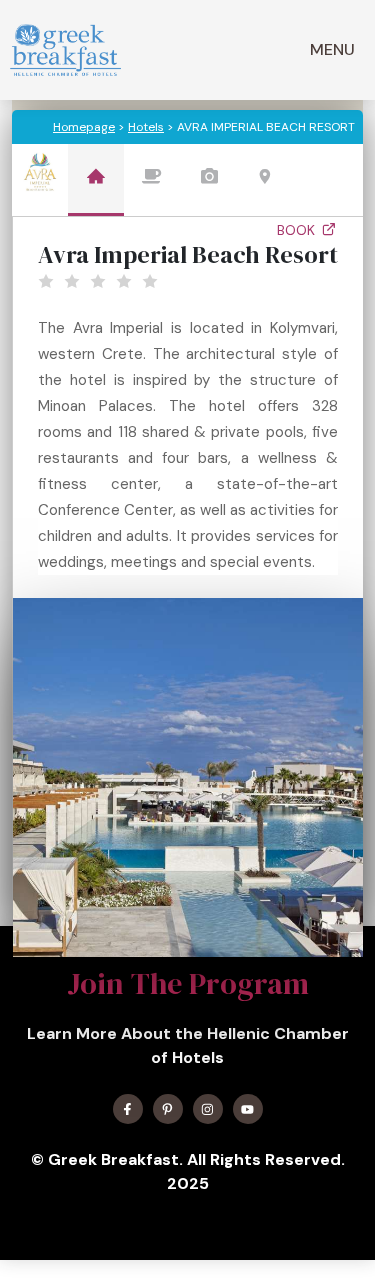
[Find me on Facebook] (128, 1109)
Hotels (146, 127)
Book (298, 230)
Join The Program (188, 983)
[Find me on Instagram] (208, 1109)
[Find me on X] (168, 1109)
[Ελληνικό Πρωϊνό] (65, 50)
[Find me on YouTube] (248, 1109)
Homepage (84, 127)
